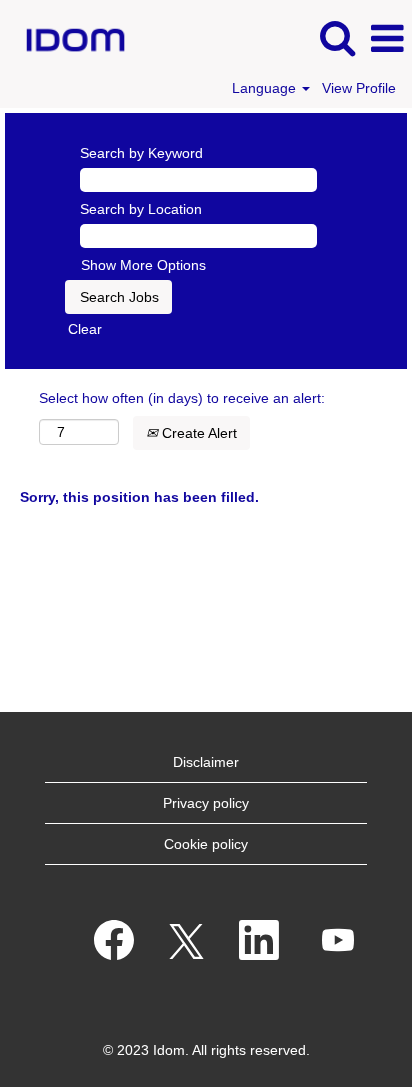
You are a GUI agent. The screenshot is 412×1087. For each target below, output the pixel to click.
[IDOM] (68, 38)
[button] (387, 38)
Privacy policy (206, 803)
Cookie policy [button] (206, 844)
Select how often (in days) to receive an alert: (182, 398)
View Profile (359, 88)
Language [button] (266, 88)
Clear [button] (85, 329)
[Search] (337, 37)
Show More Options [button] (143, 265)
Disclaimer (206, 762)
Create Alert (197, 433)
